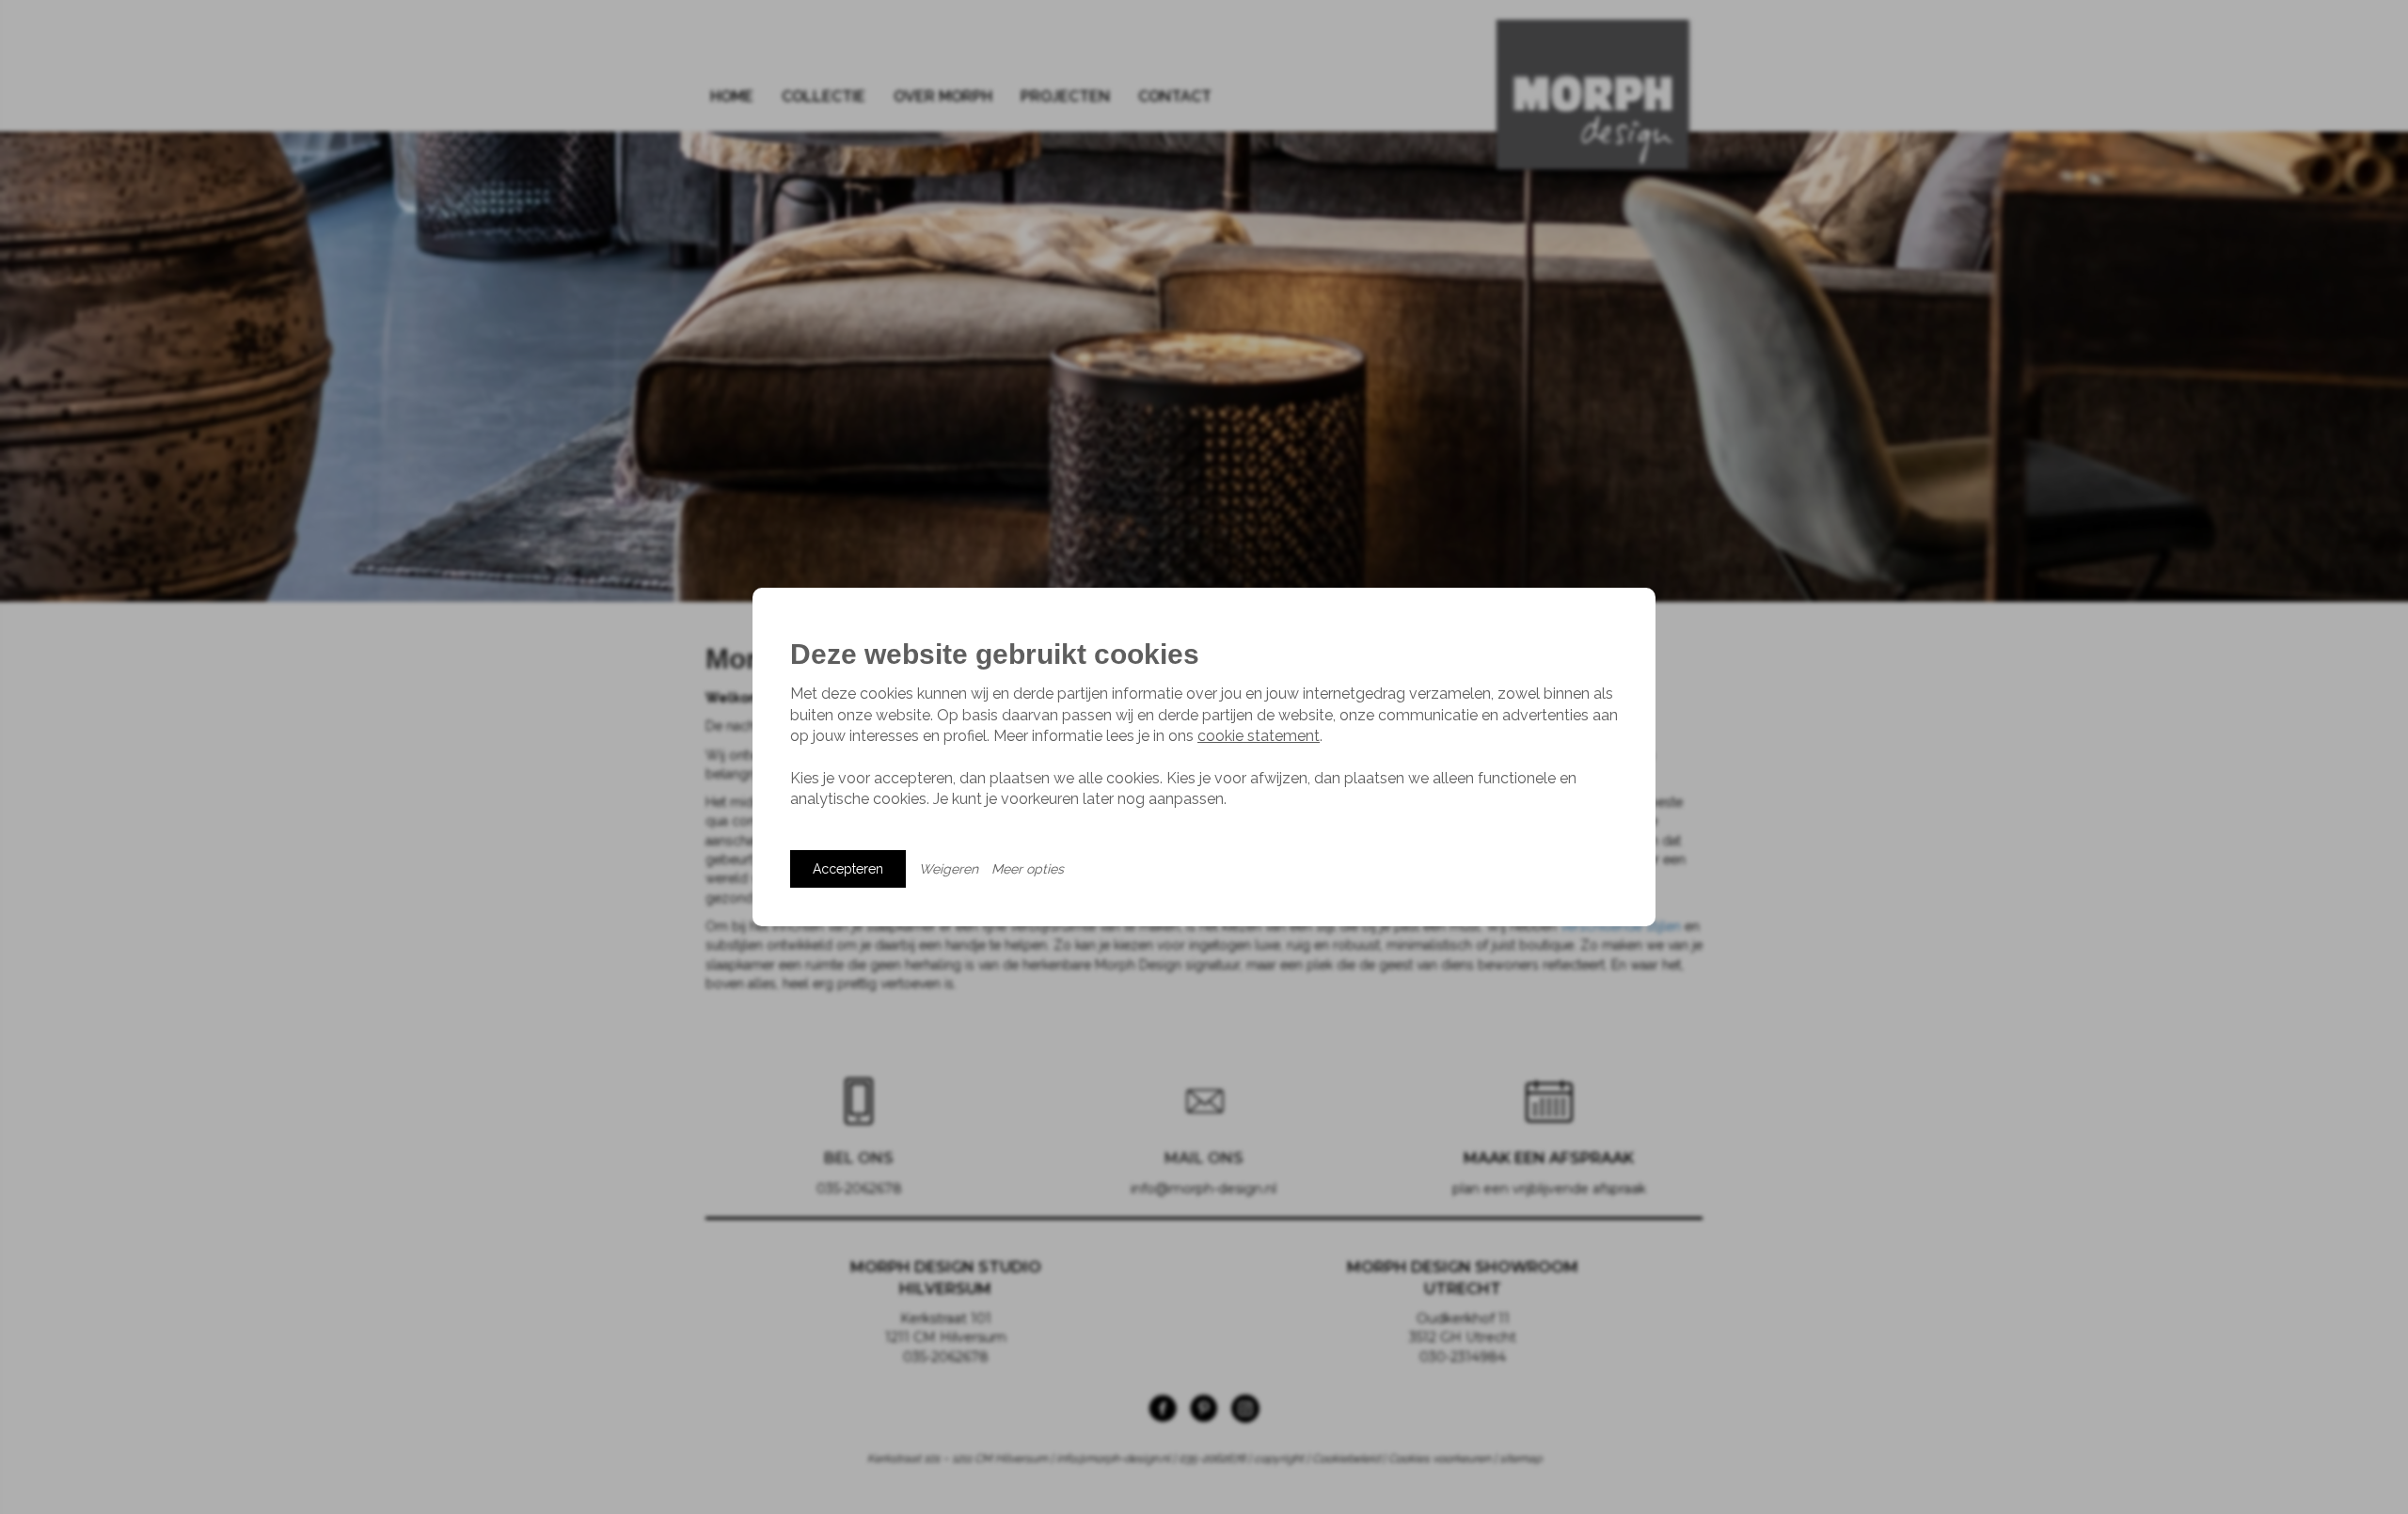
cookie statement (1259, 736)
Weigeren (949, 869)
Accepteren (848, 869)
